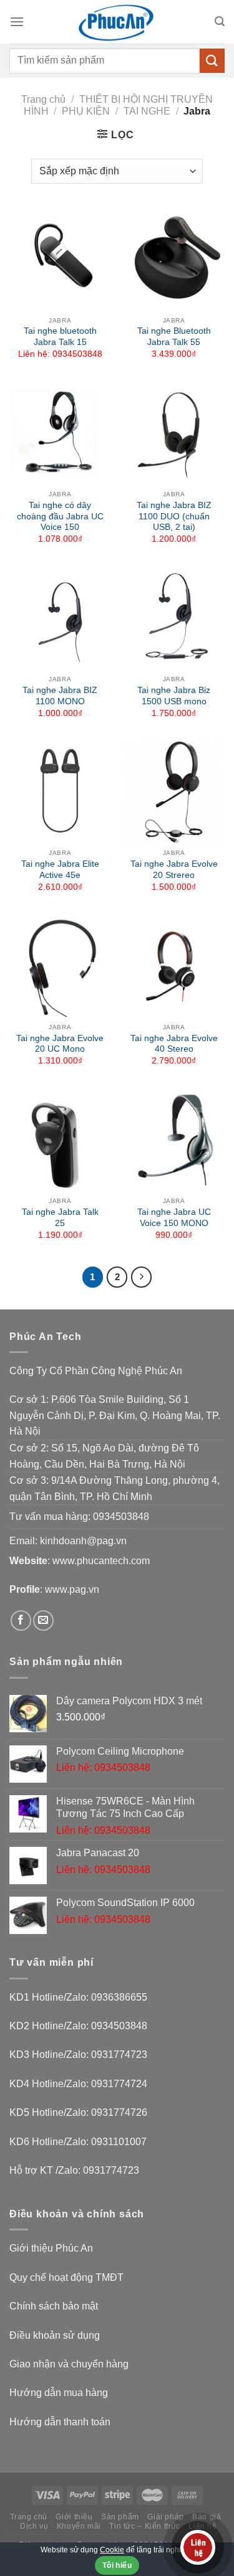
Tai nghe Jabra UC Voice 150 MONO (174, 1218)
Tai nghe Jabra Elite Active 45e (60, 870)
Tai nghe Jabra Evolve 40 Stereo (174, 1044)
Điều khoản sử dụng (55, 2335)
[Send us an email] (43, 1621)
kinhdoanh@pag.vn (83, 1541)
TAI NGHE (147, 111)
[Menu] (17, 21)
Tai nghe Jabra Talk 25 (60, 1218)
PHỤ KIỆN (86, 111)
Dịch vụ (34, 2526)
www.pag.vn (72, 1589)
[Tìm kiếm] (220, 21)
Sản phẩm (120, 2517)
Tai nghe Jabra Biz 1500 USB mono (174, 696)
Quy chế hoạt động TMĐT (66, 2277)
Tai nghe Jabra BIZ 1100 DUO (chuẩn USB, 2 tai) (174, 516)
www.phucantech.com (101, 1561)
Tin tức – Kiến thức (145, 2526)
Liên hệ (202, 2526)
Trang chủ (43, 99)
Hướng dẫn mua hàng (59, 2393)
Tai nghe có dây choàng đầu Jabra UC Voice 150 (60, 516)
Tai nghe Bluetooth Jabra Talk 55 (174, 337)
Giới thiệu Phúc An (51, 2248)
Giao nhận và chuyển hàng (69, 2364)
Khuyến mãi (79, 2526)
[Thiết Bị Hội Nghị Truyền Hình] (117, 22)
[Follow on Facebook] (21, 1621)
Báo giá (207, 2517)
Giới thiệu (74, 2517)
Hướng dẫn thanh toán (60, 2422)
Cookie (112, 2550)
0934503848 (121, 1517)
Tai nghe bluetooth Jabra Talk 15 (60, 337)
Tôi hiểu (117, 2565)
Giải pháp (166, 2517)
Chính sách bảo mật (54, 2306)
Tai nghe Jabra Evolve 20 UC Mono (60, 1044)
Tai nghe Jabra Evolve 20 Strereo (174, 870)
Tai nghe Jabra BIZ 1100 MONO (60, 696)
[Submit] (212, 61)
